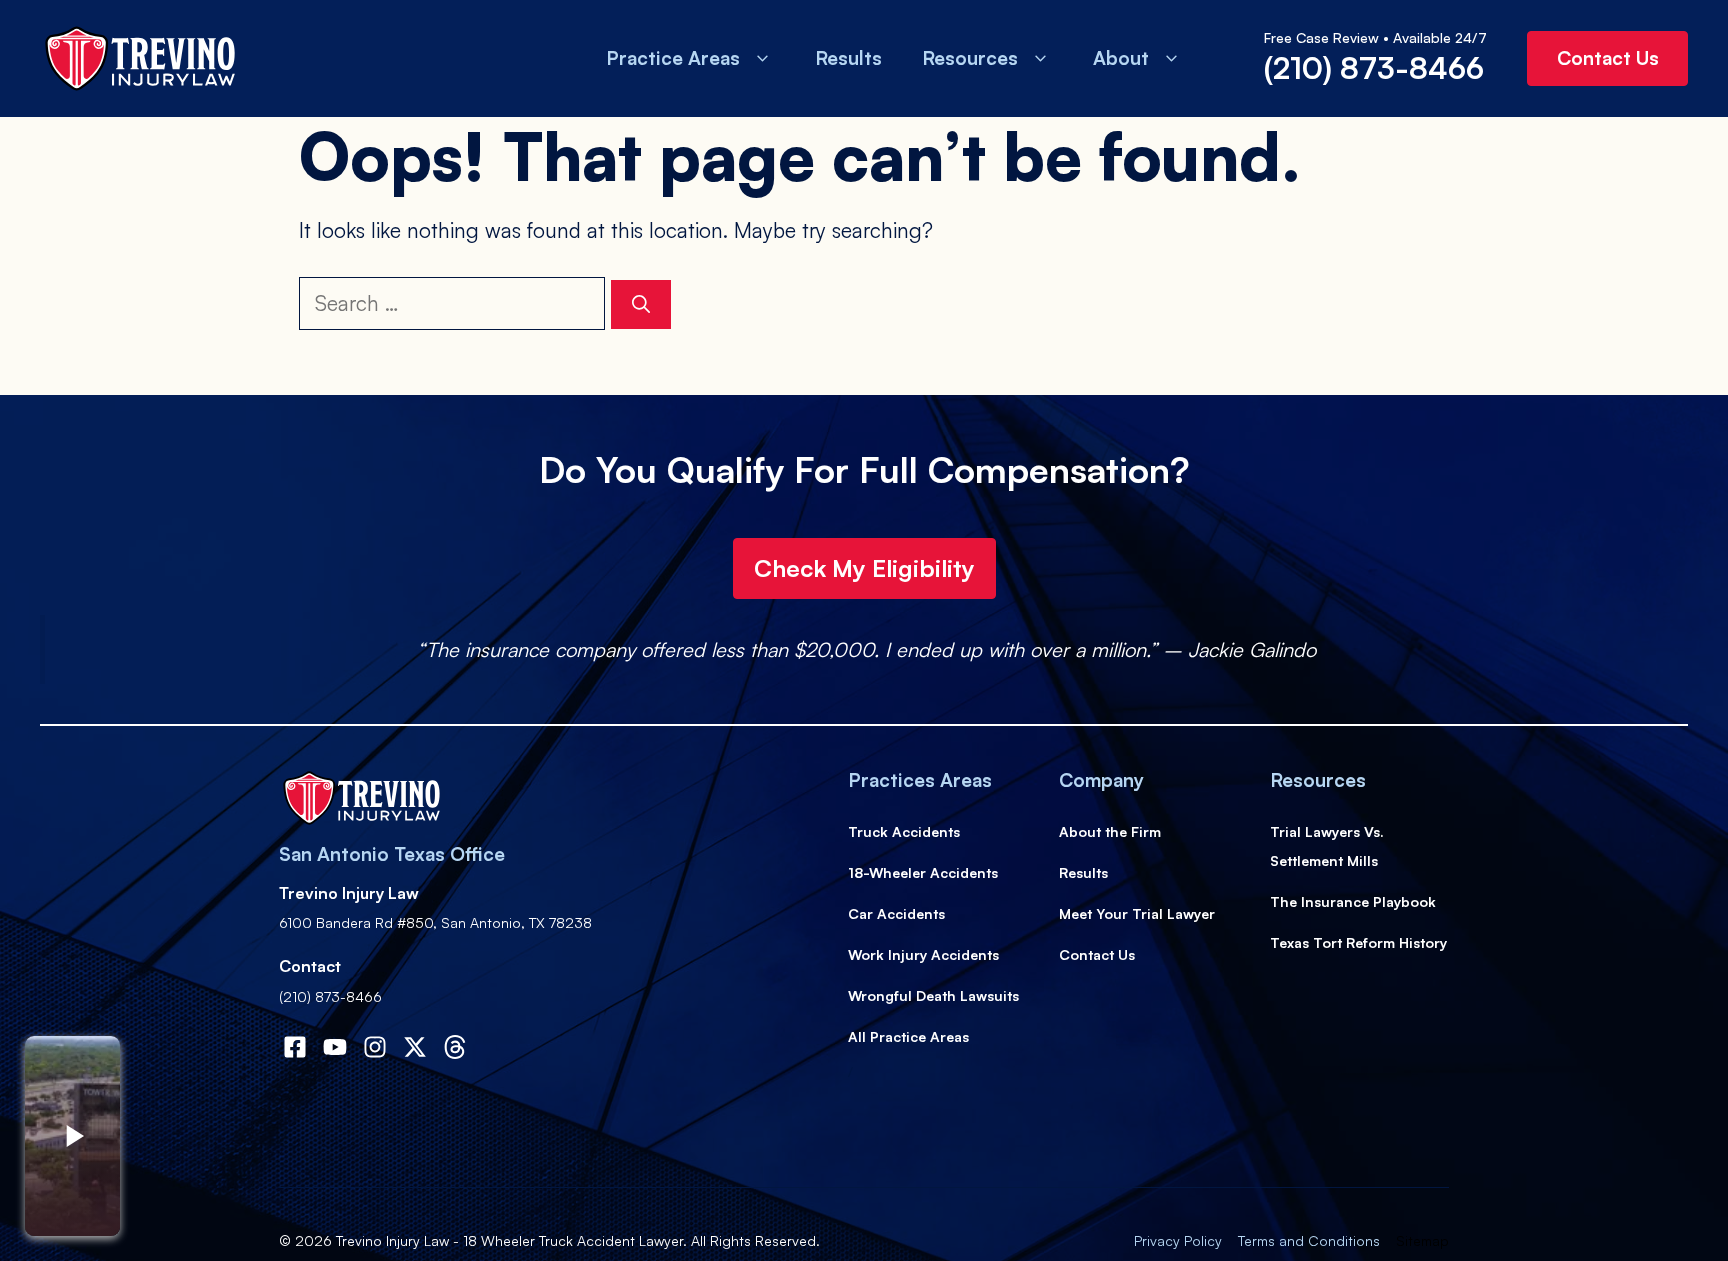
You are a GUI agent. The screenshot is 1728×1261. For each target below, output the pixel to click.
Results (848, 58)
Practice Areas (673, 58)
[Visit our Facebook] (295, 1047)
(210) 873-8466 (1374, 67)
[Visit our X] (415, 1047)
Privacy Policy (1178, 1240)
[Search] (641, 304)
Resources (970, 58)
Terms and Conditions (1309, 1240)
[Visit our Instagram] (375, 1047)
